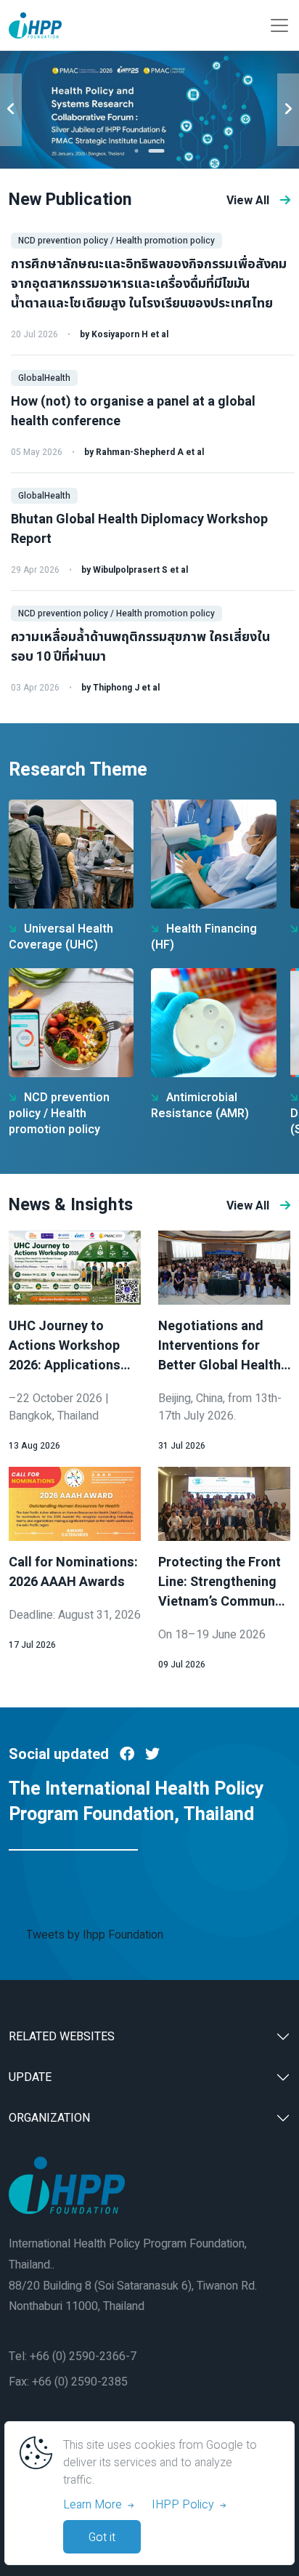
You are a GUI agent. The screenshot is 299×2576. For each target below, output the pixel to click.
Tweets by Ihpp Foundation (95, 1935)
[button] (137, 151)
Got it (102, 2537)
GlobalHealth (44, 378)
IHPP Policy (186, 2505)
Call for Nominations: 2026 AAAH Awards (73, 1572)
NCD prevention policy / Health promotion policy (116, 241)
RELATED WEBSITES (62, 2037)
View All (248, 201)
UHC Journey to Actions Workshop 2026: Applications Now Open (65, 1356)
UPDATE (30, 2077)
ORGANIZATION (49, 2118)
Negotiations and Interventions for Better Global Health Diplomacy (220, 1356)
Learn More (95, 2505)
